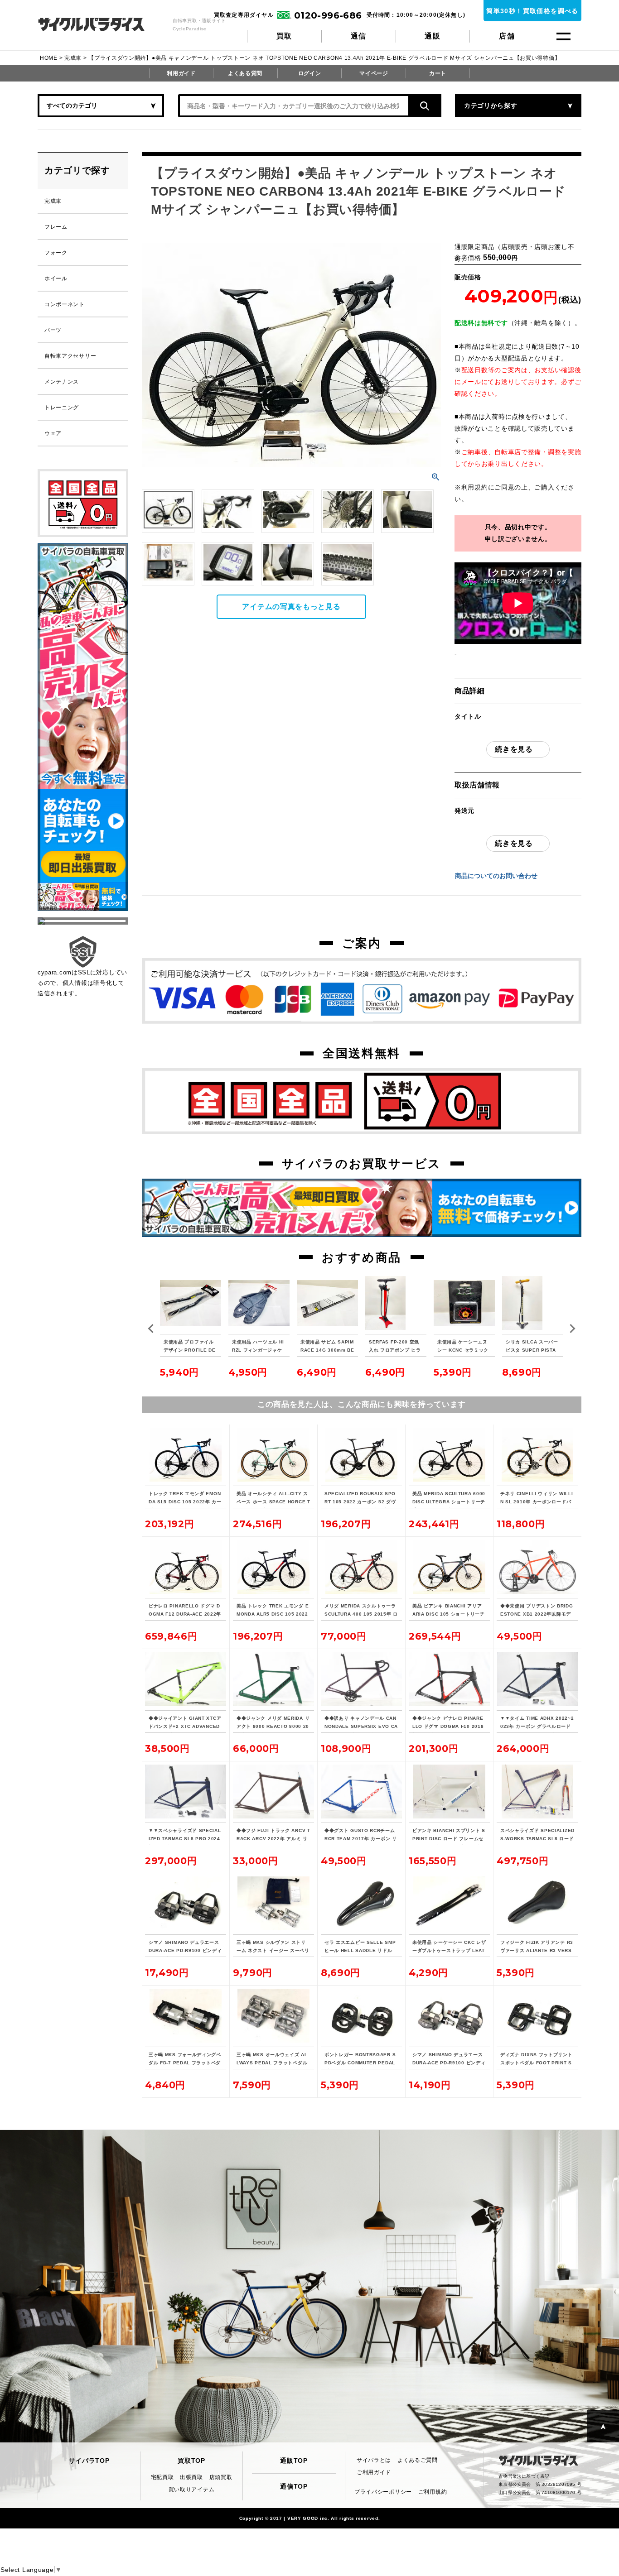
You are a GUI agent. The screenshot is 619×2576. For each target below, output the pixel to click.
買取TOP (191, 2461)
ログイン (310, 73)
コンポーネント (65, 304)
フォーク (56, 253)
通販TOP (294, 2461)
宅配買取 (162, 2477)
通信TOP (294, 2486)
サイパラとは (374, 2460)
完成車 (73, 58)
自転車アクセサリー (70, 356)
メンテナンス (62, 382)
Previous (151, 1329)
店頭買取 (221, 2477)
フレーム (56, 227)
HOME (49, 58)
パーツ (53, 330)
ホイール (56, 278)
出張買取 (191, 2477)
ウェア (53, 433)
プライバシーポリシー (383, 2492)
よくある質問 (245, 73)
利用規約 (475, 487)
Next (572, 1329)
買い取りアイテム (192, 2490)
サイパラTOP (89, 2461)
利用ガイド (181, 73)
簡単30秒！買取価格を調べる (532, 11)
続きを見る (514, 749)
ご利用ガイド (374, 2472)
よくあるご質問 (418, 2460)
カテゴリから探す (491, 106)
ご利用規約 (433, 2492)
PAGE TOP (603, 2426)
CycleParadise (101, 24)
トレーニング (62, 408)
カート (438, 73)
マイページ (374, 73)
